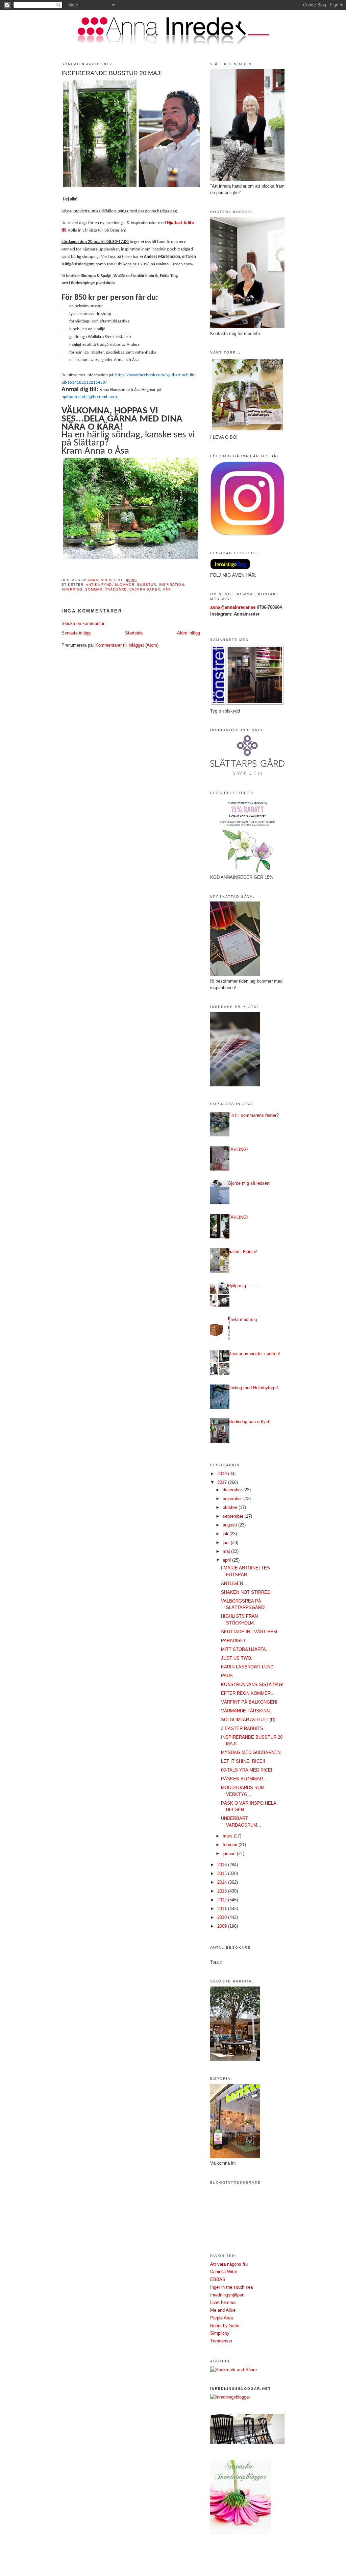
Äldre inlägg (189, 633)
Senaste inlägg (76, 633)
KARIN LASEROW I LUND (247, 1667)
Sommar (94, 589)
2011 (223, 1909)
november (233, 1499)
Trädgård (116, 589)
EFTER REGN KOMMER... (248, 1693)
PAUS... (229, 1676)
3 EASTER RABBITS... (244, 1728)
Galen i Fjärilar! (243, 1251)
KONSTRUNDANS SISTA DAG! (252, 1684)
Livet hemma (223, 2302)
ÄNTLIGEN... (234, 1583)
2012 (223, 1900)
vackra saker (145, 589)
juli (226, 1534)
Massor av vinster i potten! (254, 1354)
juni (227, 1543)
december (233, 1490)
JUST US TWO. (237, 1658)
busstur (146, 585)
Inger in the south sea (231, 2287)
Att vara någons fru (229, 2264)
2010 (223, 1917)
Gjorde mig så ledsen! (249, 1183)
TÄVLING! (238, 1149)
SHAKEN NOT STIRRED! (246, 1592)
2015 (223, 1873)
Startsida (134, 633)
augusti (230, 1525)
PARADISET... (235, 1641)
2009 (223, 1926)
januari (230, 1853)
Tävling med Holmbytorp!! (253, 1388)
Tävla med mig (242, 1319)
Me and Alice (223, 2310)
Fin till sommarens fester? (253, 1115)
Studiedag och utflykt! (249, 1422)
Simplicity (220, 2333)
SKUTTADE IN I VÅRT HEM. (250, 1632)
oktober (231, 1507)
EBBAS (218, 2279)
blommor (125, 585)
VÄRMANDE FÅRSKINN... (247, 1711)
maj (227, 1551)
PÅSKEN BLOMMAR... (244, 1779)
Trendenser (221, 2341)
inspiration (171, 585)
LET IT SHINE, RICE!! (243, 1761)
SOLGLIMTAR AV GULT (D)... (250, 1720)
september (234, 1516)
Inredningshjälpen (227, 2295)
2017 (223, 1482)
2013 (223, 1891)
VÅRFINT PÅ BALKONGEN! (249, 1702)
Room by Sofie (225, 2326)
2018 (223, 1474)
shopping (72, 589)
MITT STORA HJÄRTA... (245, 1649)
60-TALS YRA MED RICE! (247, 1770)
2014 (223, 1882)
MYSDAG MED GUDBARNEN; (251, 1752)
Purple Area (221, 2318)
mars (228, 1836)
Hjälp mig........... (244, 1286)
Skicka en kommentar (83, 623)
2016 (223, 1865)
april (227, 1560)
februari (231, 1845)
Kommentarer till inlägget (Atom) (127, 645)
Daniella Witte (224, 2272)
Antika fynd (99, 585)
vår (167, 589)
